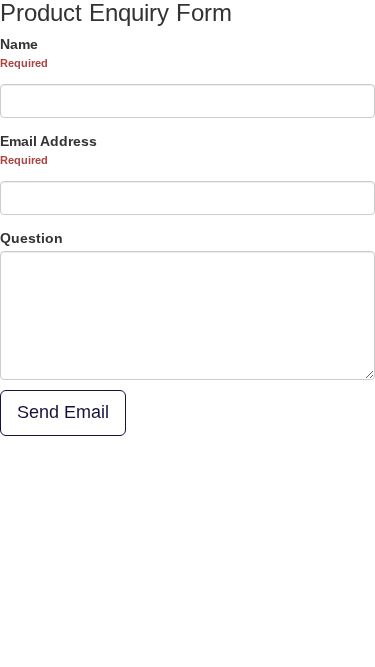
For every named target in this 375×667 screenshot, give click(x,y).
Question (31, 238)
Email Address (48, 141)
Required (24, 63)
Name (19, 44)
